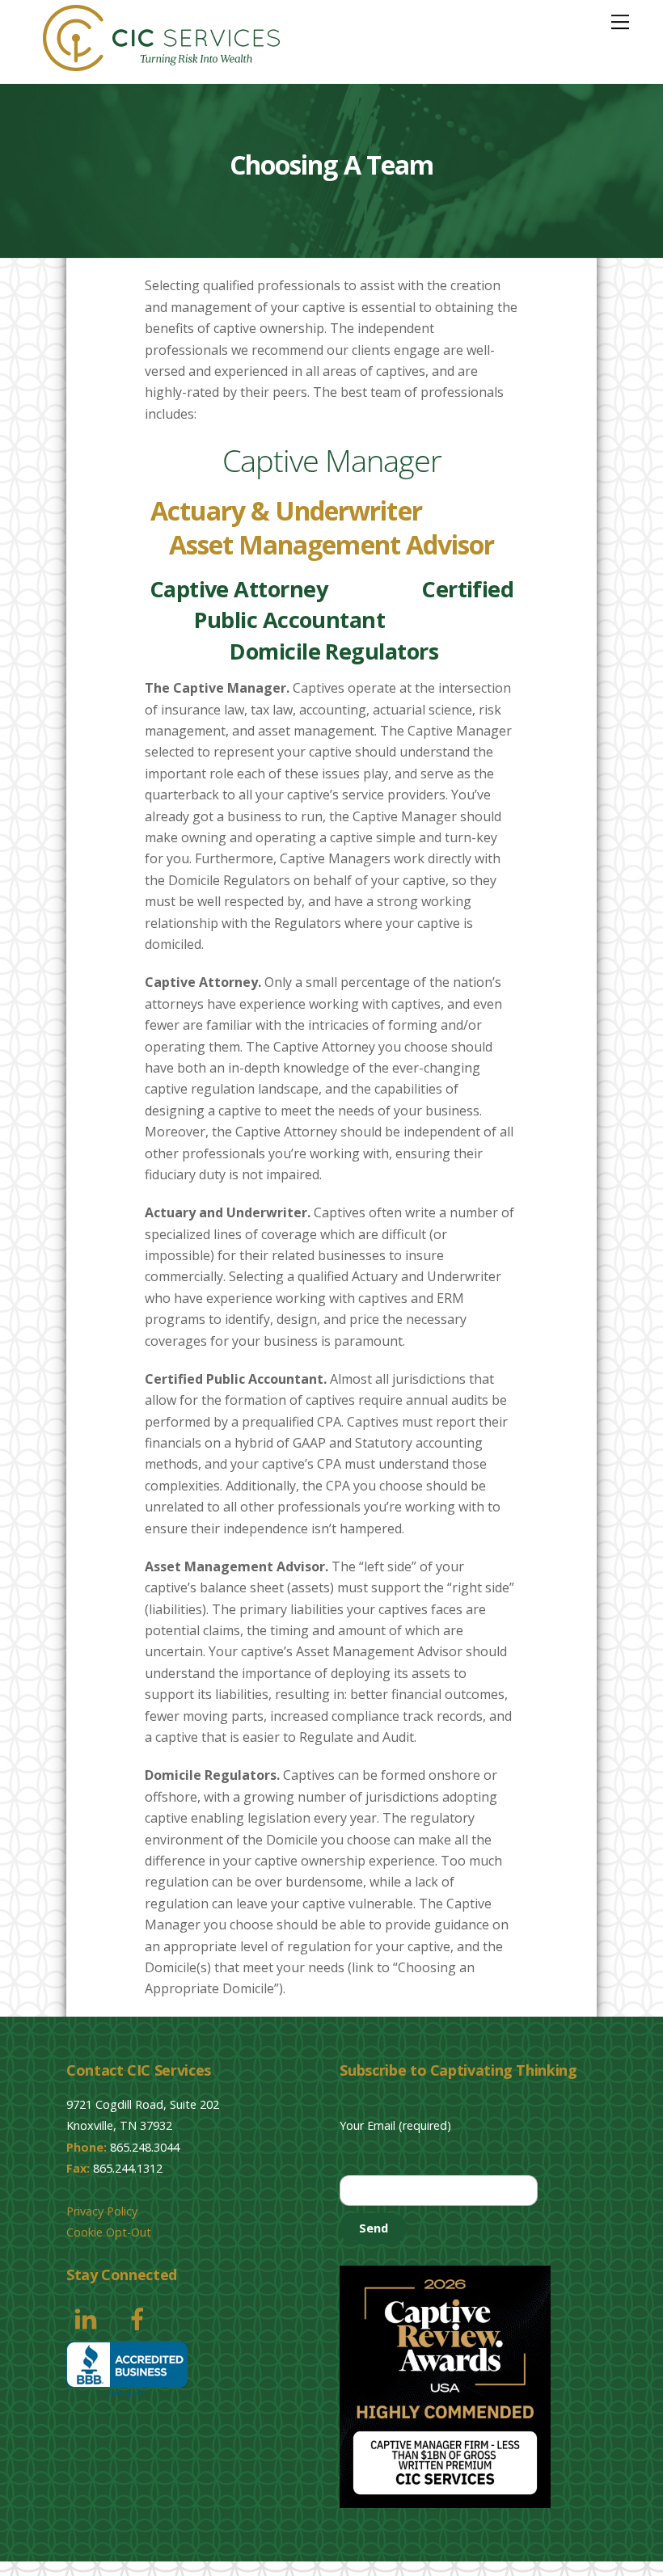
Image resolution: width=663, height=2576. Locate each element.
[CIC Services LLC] (161, 63)
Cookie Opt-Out (109, 2232)
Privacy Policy (102, 2211)
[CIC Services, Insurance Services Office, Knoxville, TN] (127, 2369)
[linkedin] (89, 2317)
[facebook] (140, 2317)
